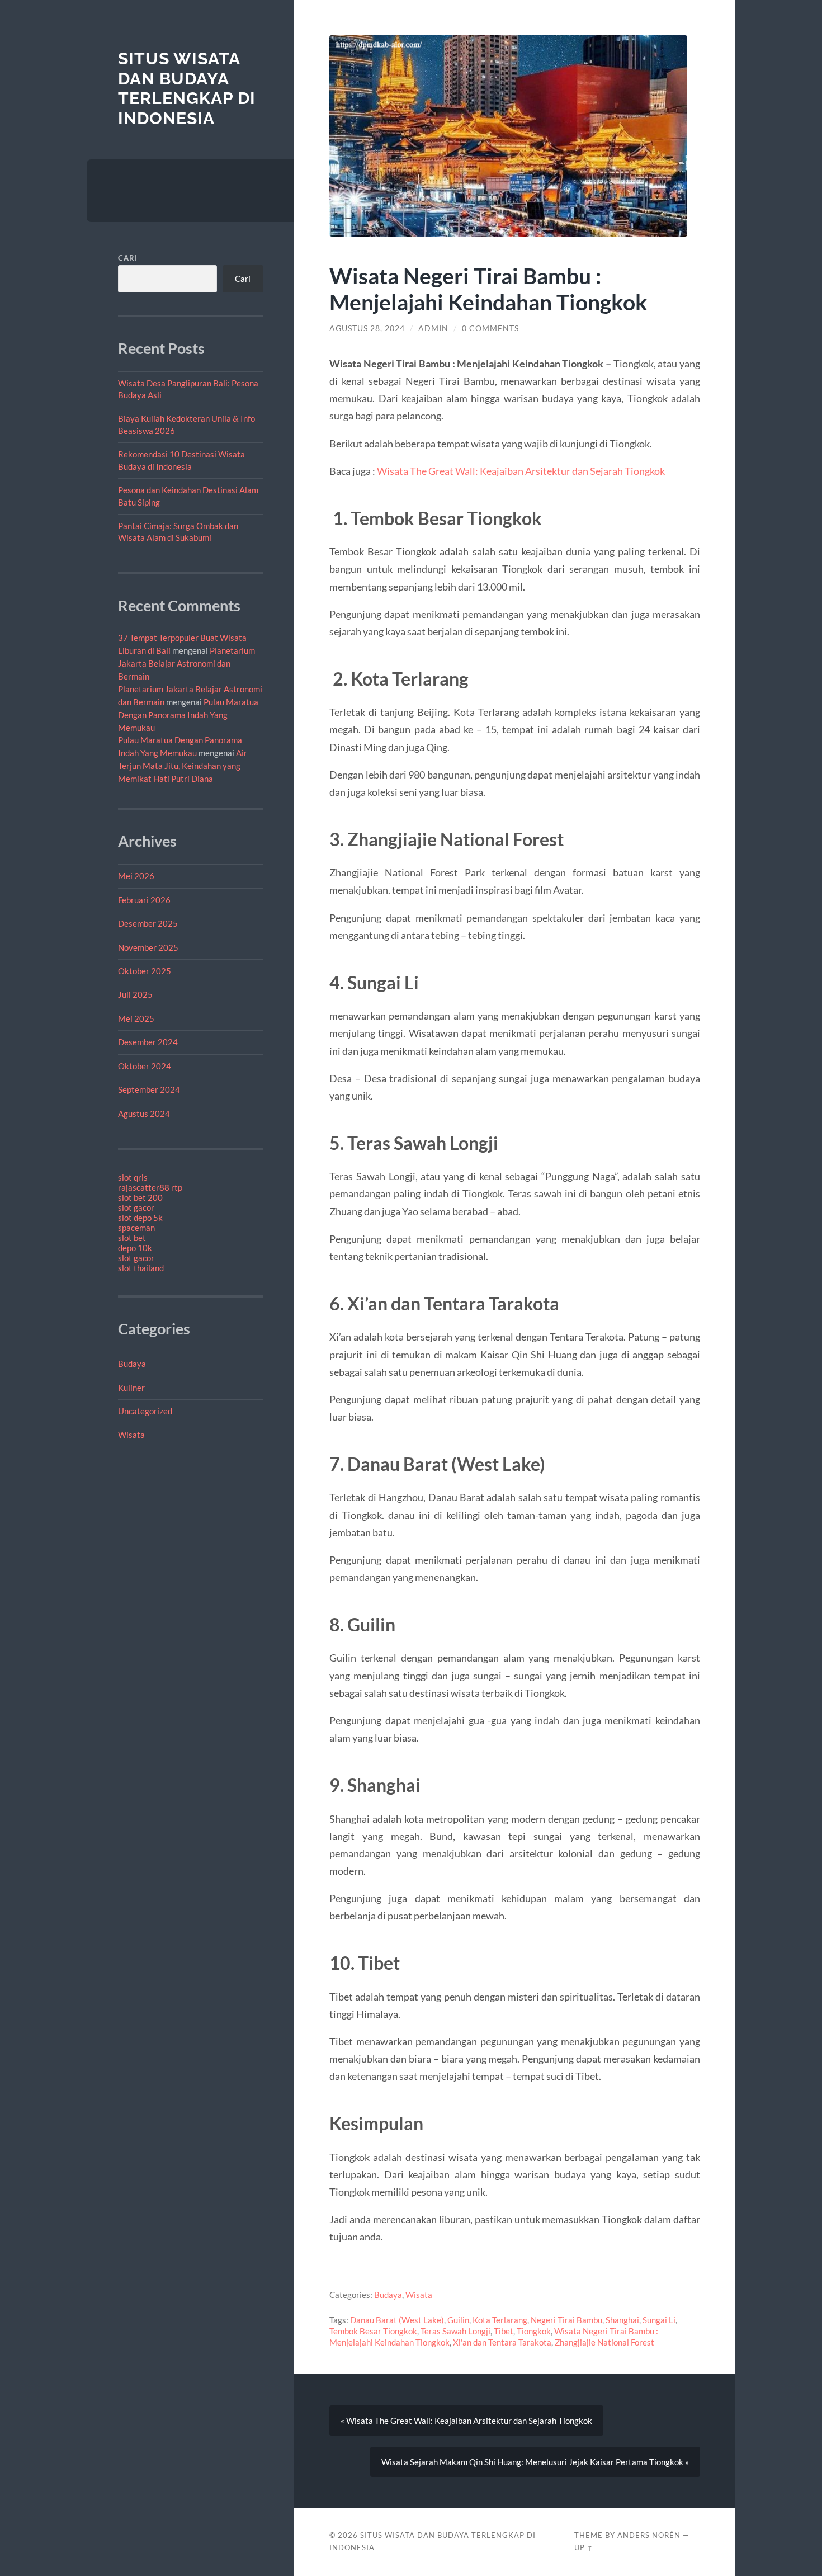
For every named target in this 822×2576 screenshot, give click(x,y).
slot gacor (136, 1207)
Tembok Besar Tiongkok (373, 2331)
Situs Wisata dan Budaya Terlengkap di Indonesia (187, 88)
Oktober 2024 (145, 1066)
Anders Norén (649, 2535)
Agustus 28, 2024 (367, 328)
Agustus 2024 (144, 1114)
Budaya (132, 1364)
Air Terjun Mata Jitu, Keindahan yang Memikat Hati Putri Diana (183, 766)
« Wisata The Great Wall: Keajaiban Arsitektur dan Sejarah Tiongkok (466, 2421)
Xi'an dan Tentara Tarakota (502, 2342)
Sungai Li (659, 2320)
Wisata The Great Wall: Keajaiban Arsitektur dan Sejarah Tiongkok (521, 471)
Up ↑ (584, 2547)
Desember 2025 (148, 923)
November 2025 (148, 947)
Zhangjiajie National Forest (604, 2342)
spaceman (136, 1228)
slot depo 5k (140, 1218)
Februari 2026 (144, 900)
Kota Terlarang (500, 2320)
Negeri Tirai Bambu (566, 2320)
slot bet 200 (140, 1197)
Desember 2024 (148, 1042)
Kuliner (131, 1388)
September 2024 (149, 1089)
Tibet (504, 2331)
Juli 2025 (135, 994)
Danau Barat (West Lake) (397, 2320)
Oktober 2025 (145, 971)
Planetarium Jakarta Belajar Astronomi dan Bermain (186, 663)
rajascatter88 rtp (150, 1187)
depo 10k (135, 1248)
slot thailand (141, 1268)
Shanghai (622, 2320)
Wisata (131, 1435)
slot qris (133, 1177)
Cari (128, 258)
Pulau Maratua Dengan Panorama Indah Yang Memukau (188, 715)
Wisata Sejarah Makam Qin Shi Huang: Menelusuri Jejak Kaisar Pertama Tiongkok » (535, 2462)
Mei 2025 (136, 1018)
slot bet (132, 1238)
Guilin (458, 2320)
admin (433, 328)
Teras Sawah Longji (455, 2331)
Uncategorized (145, 1411)
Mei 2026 (136, 876)
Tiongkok (534, 2331)
